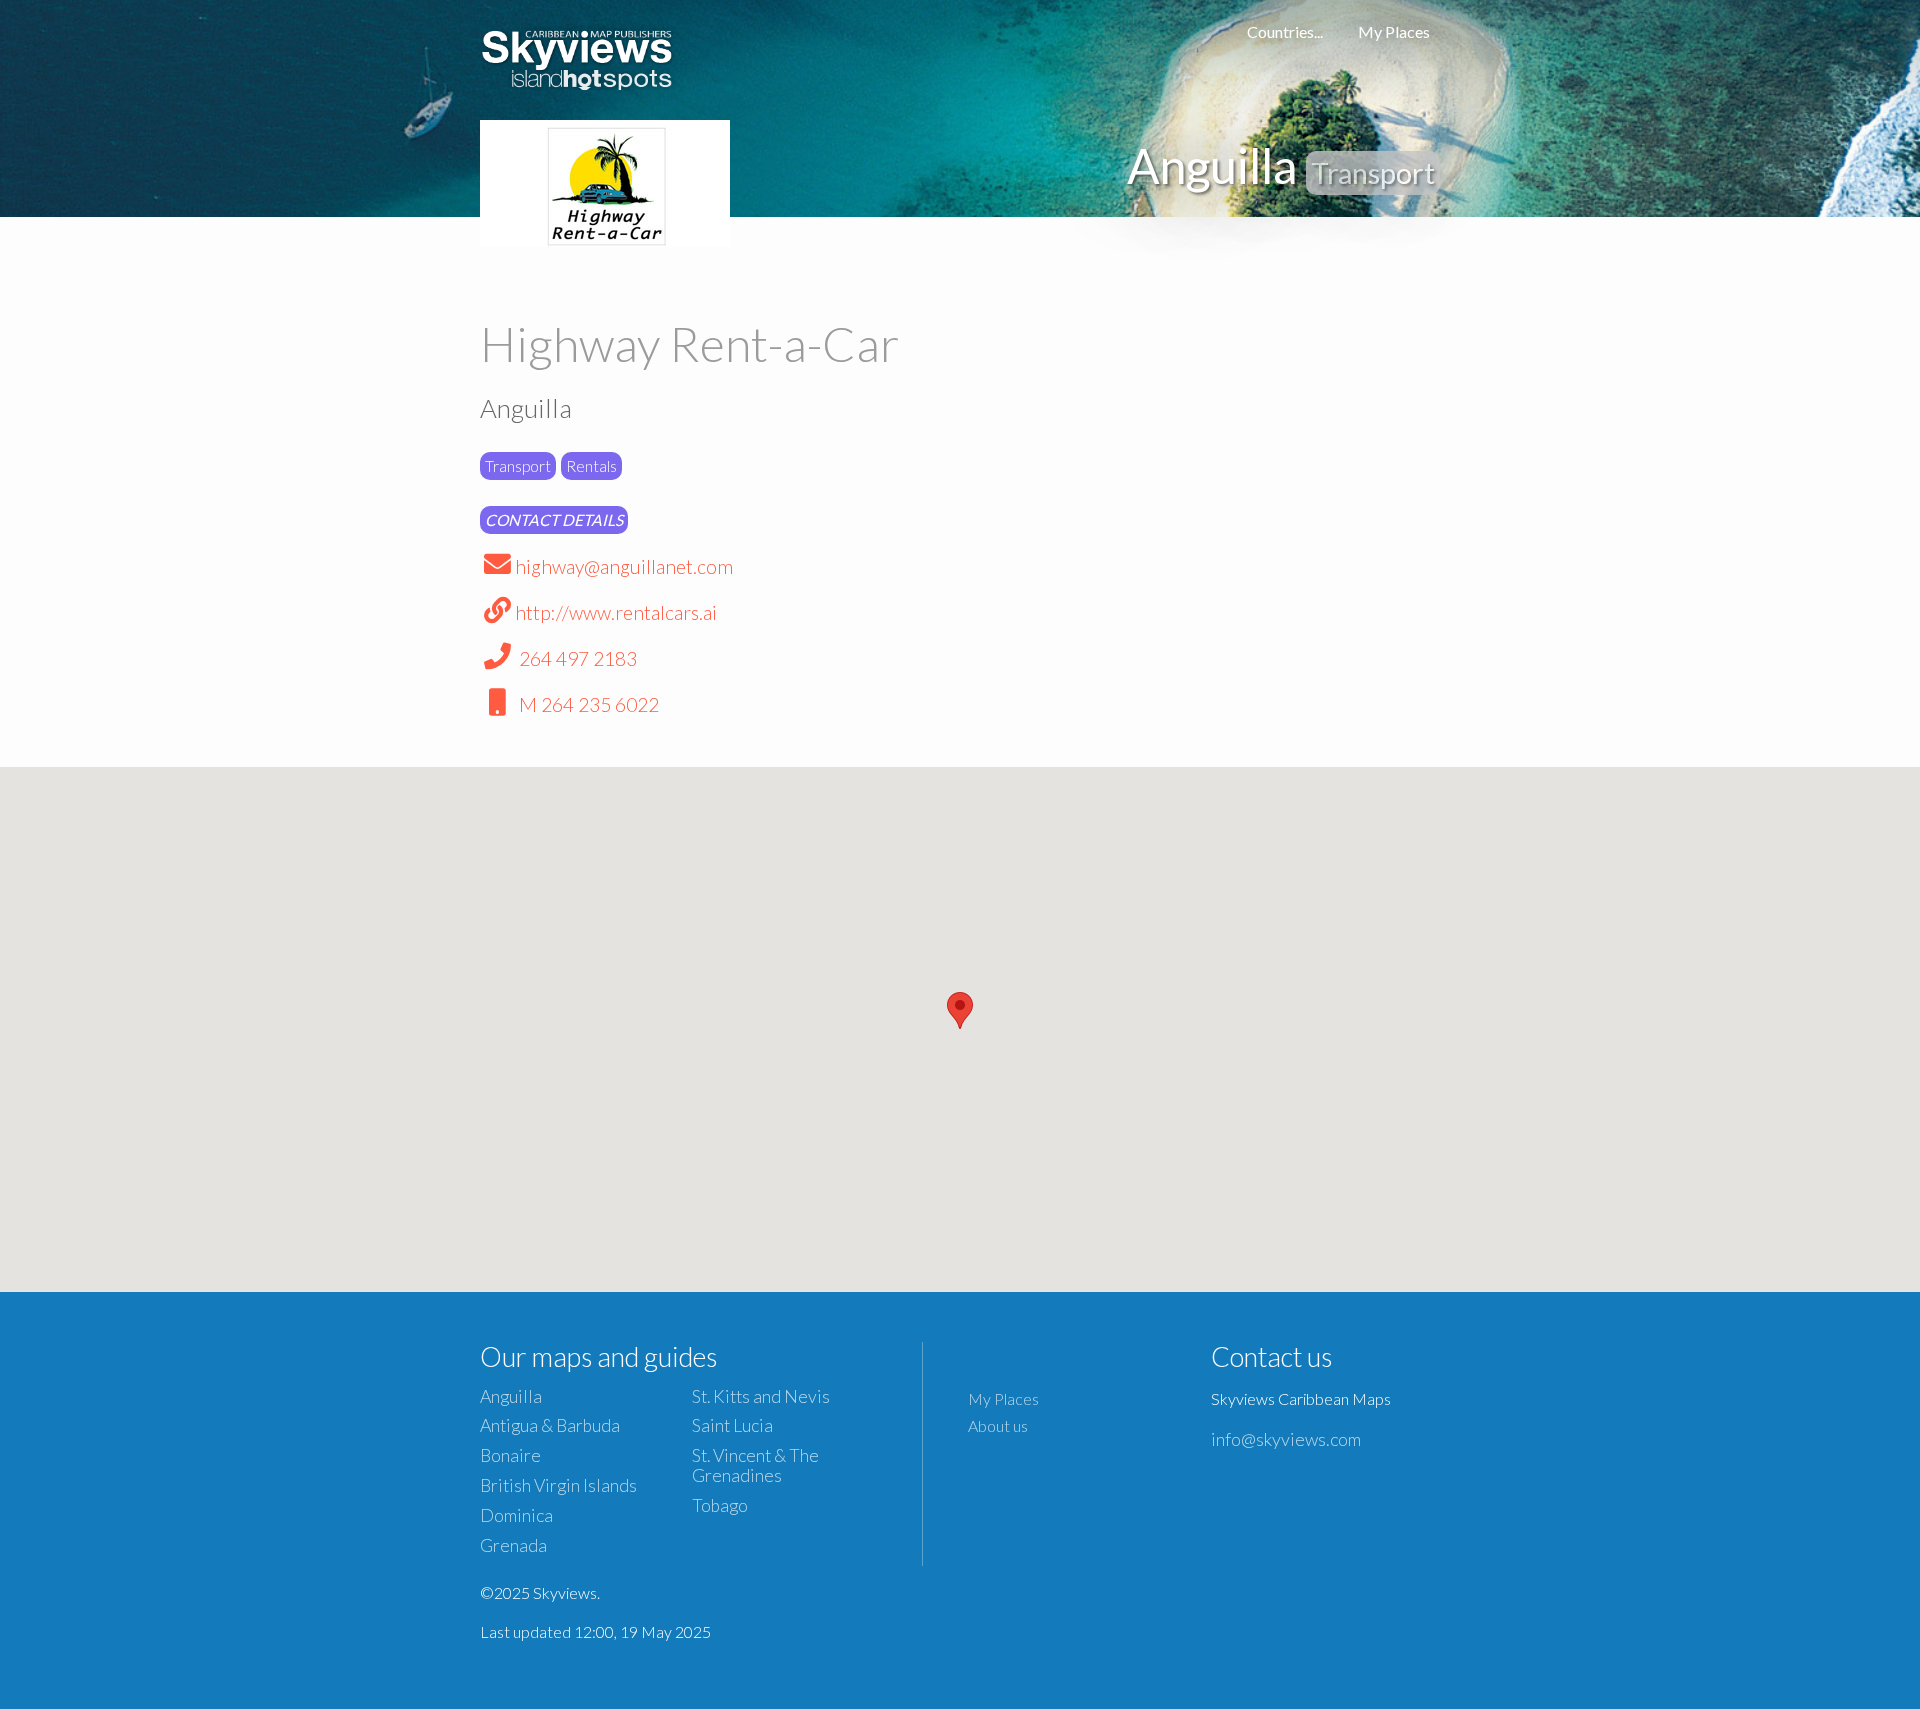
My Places (1394, 31)
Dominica (516, 1515)
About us (998, 1425)
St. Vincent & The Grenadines (755, 1465)
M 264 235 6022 (587, 704)
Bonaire (510, 1455)
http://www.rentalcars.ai (616, 612)
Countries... (1285, 31)
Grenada (513, 1545)
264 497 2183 (576, 658)
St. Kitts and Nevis (761, 1396)
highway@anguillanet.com (624, 566)
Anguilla (511, 1396)
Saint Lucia (732, 1425)
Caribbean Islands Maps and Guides (578, 55)
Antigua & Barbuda (550, 1425)
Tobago (720, 1505)
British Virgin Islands (558, 1485)
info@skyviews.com (1286, 1439)
